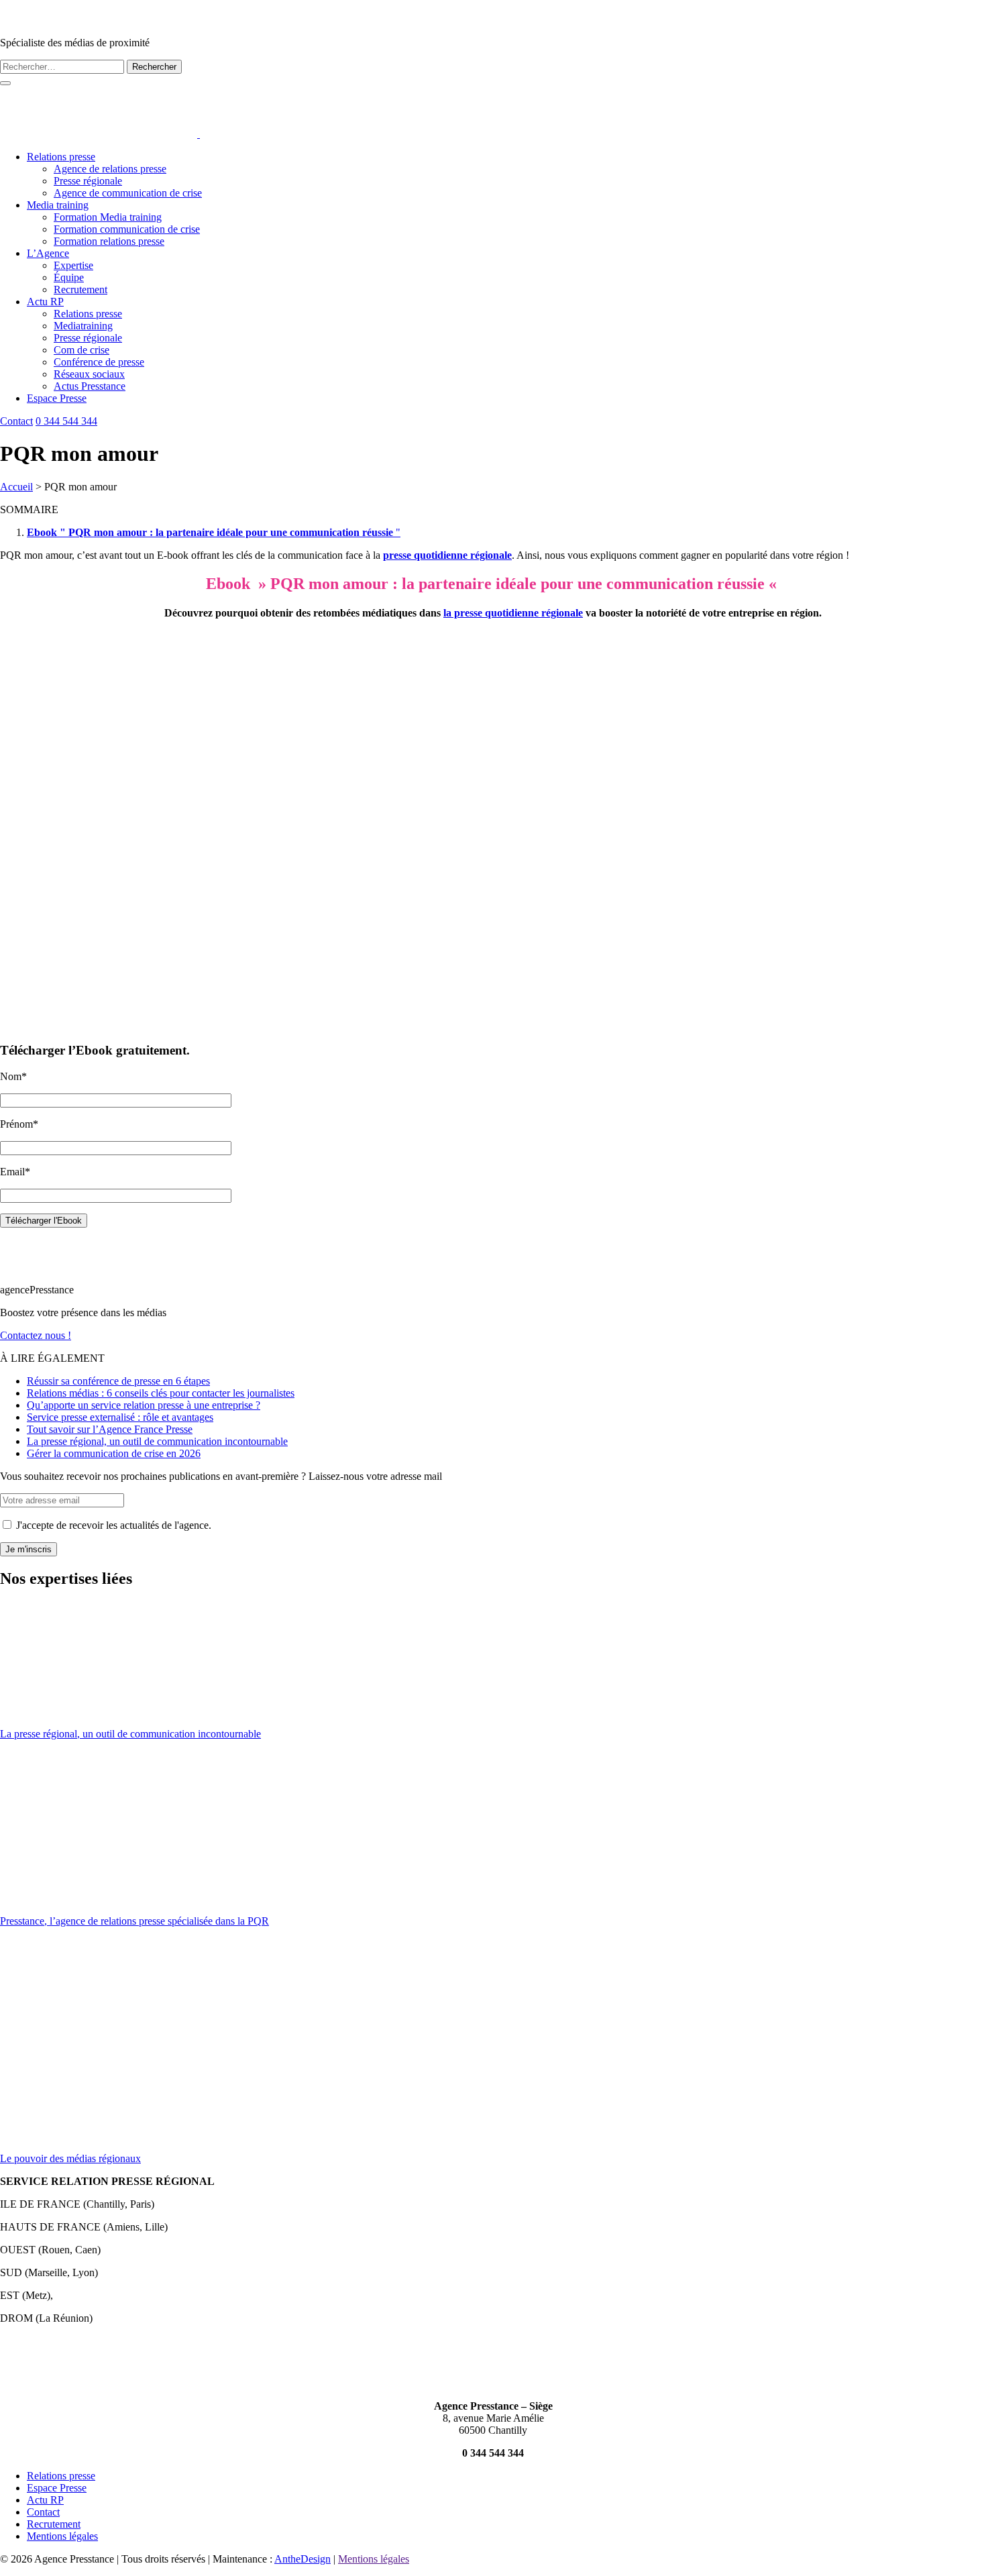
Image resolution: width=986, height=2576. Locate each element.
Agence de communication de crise (128, 193)
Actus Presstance (90, 386)
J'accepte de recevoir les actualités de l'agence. (112, 1525)
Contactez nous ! (36, 1335)
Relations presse (61, 157)
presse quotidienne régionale (447, 555)
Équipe (69, 277)
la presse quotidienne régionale (513, 613)
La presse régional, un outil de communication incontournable (157, 1441)
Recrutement (80, 289)
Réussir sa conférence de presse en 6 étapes (118, 1381)
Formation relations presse (109, 241)
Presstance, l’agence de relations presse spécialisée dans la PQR (134, 1921)
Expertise (73, 265)
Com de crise (81, 350)
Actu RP (45, 302)
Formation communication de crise (127, 229)
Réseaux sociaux (89, 374)
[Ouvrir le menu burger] (5, 83)
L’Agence (48, 253)
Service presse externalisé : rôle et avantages (120, 1417)
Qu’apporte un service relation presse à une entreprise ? (144, 1405)
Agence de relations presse (110, 169)
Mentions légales (62, 2536)
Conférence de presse (99, 362)
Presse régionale (88, 181)
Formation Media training (108, 217)
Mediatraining (83, 326)
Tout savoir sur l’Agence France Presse (110, 1429)
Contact (16, 421)
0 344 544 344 (66, 421)
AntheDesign (303, 2559)
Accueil (16, 487)
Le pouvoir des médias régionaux (70, 2158)
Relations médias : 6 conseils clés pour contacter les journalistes (161, 1393)
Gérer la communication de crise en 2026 (114, 1453)
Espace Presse (57, 398)
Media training (58, 205)
